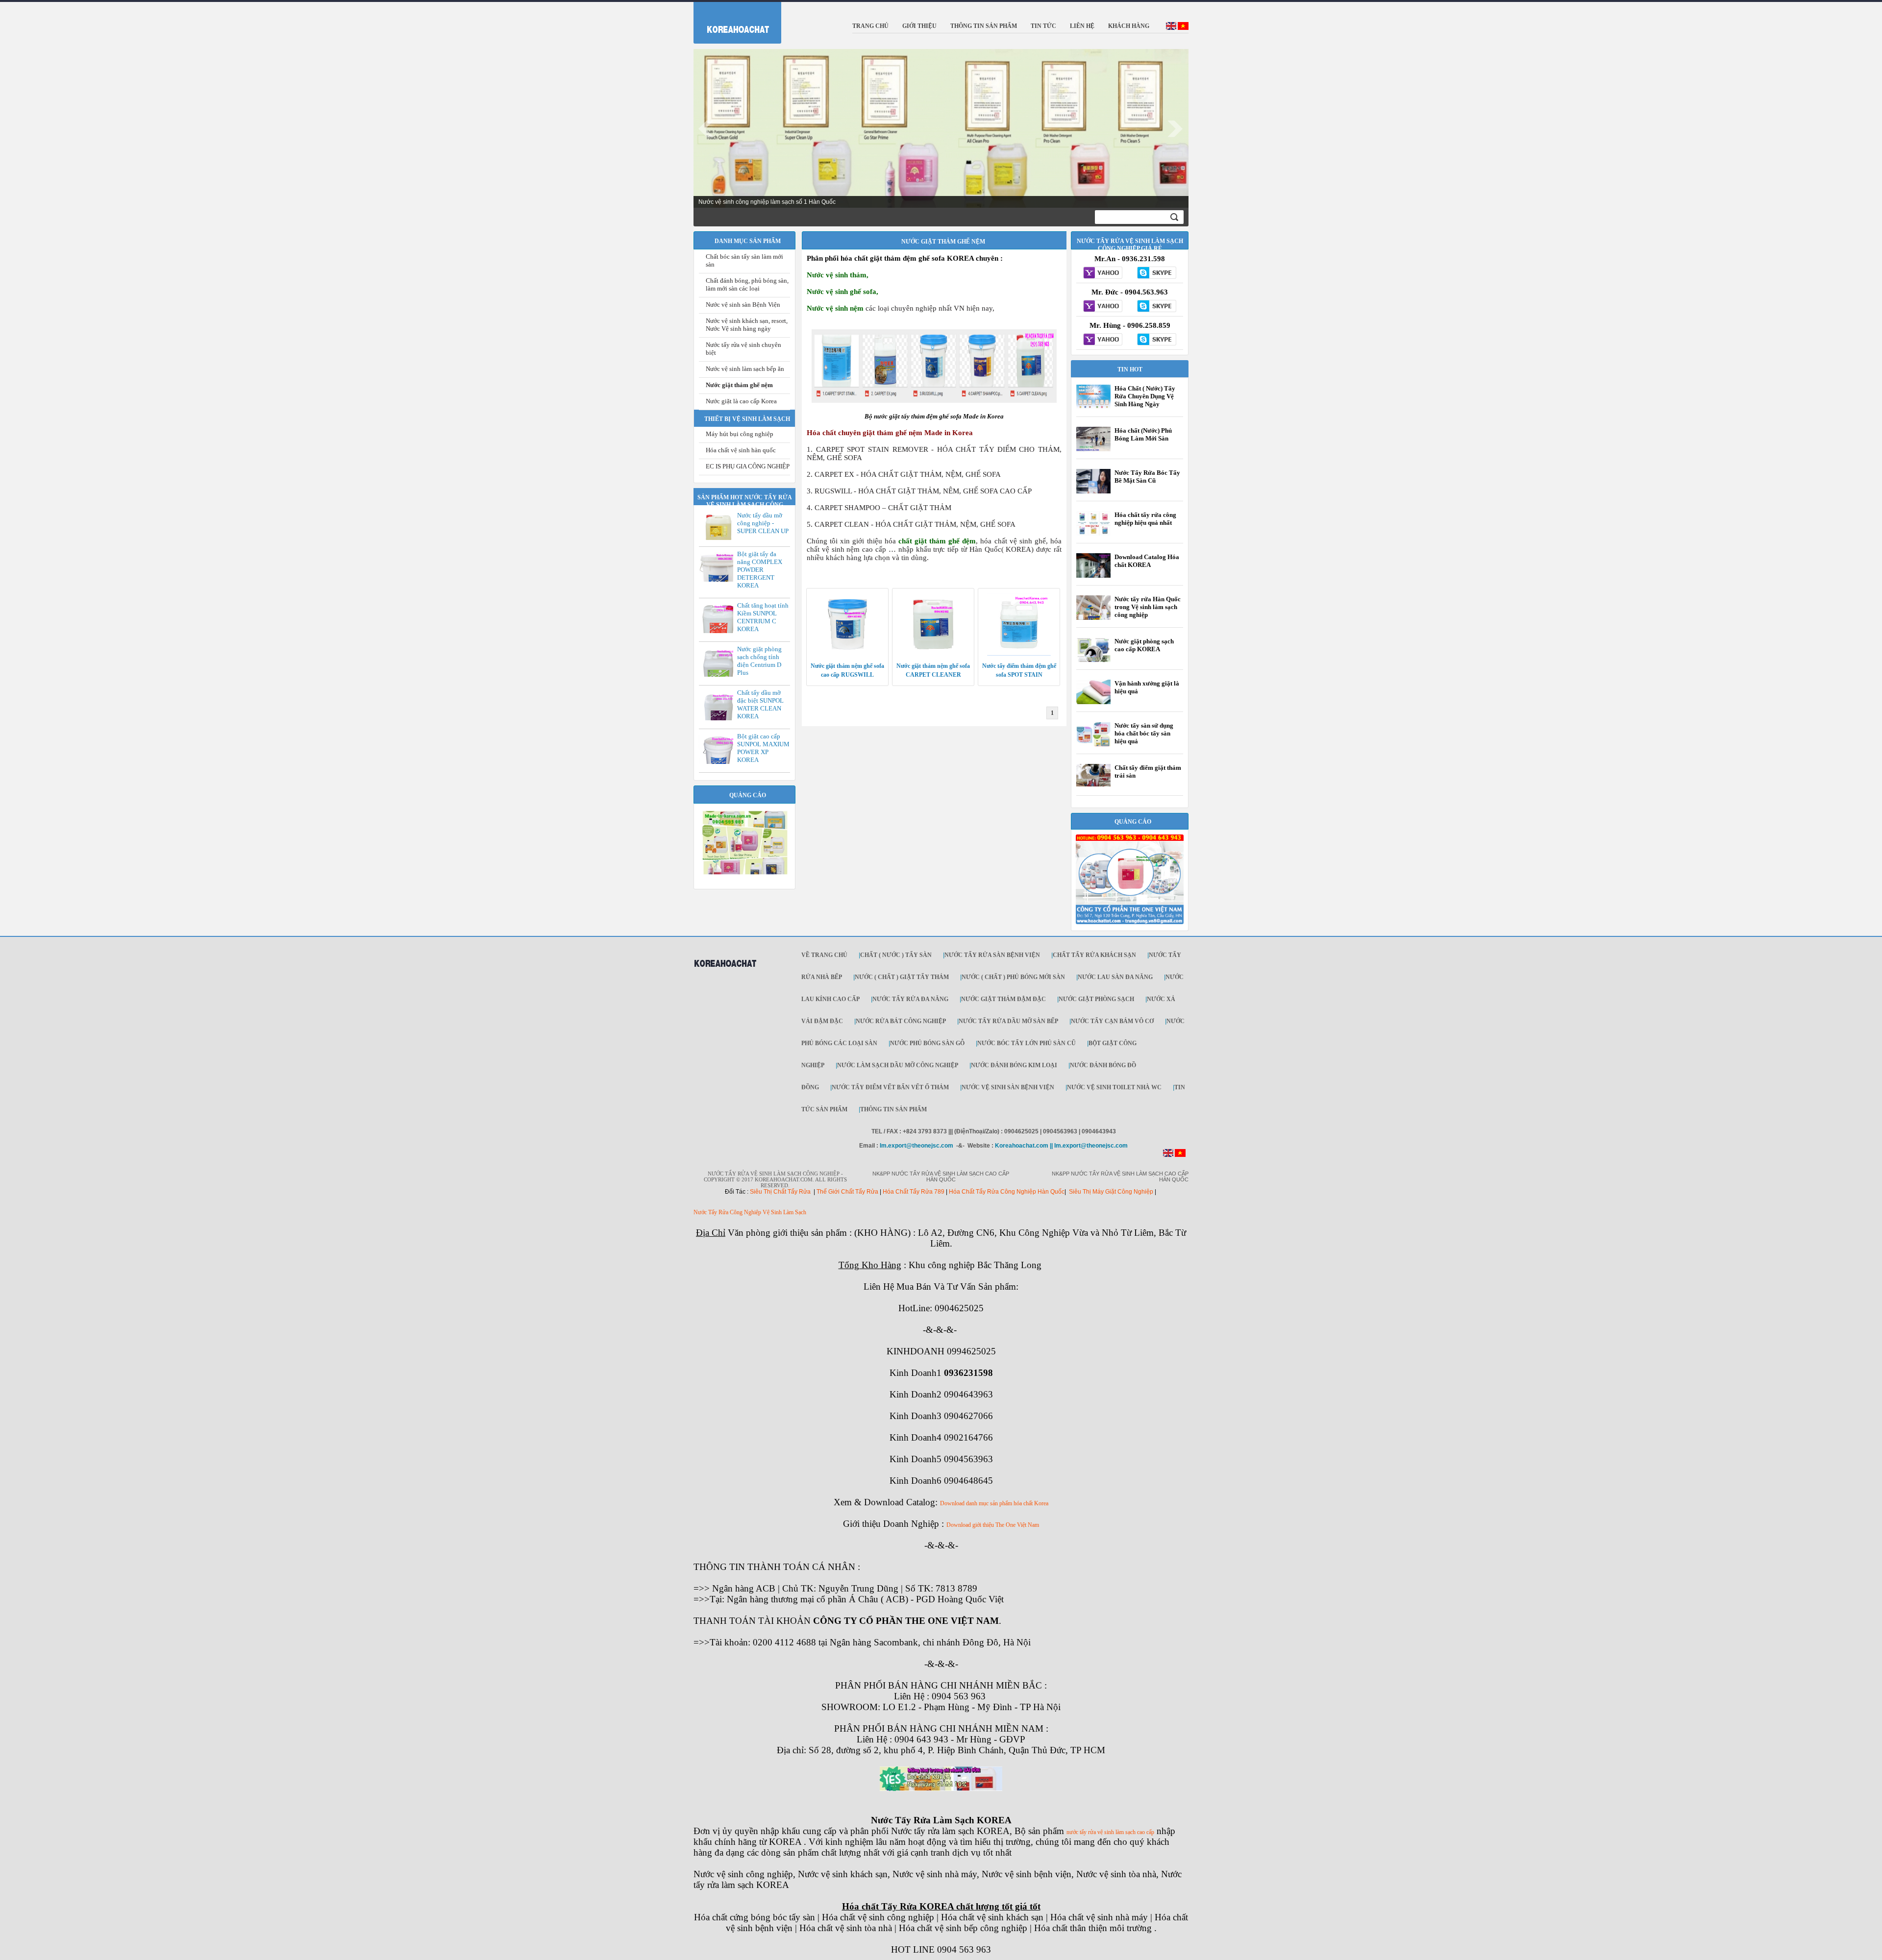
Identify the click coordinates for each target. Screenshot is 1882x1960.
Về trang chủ (824, 955)
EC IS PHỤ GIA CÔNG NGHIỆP (748, 466)
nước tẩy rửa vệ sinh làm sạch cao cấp (1110, 1832)
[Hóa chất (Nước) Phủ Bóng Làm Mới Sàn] (1093, 450)
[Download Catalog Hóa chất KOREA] (1093, 577)
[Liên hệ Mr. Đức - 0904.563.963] (1103, 307)
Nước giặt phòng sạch (1096, 999)
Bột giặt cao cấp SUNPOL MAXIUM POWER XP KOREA (763, 748)
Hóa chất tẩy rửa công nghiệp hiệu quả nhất (1145, 519)
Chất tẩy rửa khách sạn (1094, 955)
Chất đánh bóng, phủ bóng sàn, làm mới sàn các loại (747, 284)
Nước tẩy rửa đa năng (910, 999)
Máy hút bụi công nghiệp (740, 434)
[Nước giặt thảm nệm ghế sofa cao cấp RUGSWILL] (847, 654)
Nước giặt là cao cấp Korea (741, 401)
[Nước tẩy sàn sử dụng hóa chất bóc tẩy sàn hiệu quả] (1093, 746)
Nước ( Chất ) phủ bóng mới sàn (1013, 977)
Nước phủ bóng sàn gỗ (927, 1043)
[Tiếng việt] (1183, 28)
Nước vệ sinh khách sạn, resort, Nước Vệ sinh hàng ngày (747, 325)
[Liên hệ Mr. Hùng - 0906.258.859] (1103, 340)
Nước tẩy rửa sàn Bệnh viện (992, 955)
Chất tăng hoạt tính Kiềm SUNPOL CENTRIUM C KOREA (763, 617)
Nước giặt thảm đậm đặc (1003, 999)
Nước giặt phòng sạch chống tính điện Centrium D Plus (759, 661)
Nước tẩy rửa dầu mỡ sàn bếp (1008, 1021)
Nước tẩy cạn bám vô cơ (1112, 1021)
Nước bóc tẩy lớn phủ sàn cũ (1027, 1043)
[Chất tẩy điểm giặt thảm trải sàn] (1093, 784)
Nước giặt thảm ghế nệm (739, 385)
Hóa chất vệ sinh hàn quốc (741, 450)
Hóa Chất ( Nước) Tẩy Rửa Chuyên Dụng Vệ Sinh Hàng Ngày (1145, 396)
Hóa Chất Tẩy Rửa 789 (914, 1192)
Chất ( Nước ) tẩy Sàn (896, 955)
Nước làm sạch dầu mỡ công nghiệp (898, 1065)
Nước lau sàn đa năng (1115, 977)
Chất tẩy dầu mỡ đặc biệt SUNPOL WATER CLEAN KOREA (760, 704)
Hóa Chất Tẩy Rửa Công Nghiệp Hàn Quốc (1007, 1192)
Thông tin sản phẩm (893, 1109)
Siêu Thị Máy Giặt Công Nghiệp (1111, 1192)
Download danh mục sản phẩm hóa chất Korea (994, 1503)
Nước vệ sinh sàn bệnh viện (1008, 1087)
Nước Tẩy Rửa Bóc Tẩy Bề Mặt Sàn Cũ (1147, 477)
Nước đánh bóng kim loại (1014, 1065)
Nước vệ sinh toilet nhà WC (1114, 1087)
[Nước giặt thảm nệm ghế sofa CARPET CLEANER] (933, 654)
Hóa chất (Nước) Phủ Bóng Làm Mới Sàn (1143, 434)
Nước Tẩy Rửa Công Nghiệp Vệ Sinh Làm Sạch (750, 1212)
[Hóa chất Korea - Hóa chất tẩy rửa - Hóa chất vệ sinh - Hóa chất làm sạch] (725, 972)
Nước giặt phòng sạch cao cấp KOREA (1144, 645)
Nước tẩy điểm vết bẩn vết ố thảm (890, 1087)
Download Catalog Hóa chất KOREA (1147, 561)
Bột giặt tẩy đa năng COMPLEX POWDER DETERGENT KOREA (760, 570)
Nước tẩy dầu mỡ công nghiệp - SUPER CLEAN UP (763, 523)
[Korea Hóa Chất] (731, 21)
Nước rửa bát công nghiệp (901, 1021)
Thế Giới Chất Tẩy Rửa (847, 1192)
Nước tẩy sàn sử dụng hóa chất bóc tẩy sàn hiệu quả (1144, 733)
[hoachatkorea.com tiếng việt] (1180, 1155)
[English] (1171, 28)
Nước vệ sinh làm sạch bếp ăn (745, 369)
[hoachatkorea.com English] (1168, 1155)
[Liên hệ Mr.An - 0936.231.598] (1103, 273)
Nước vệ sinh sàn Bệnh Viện (743, 305)
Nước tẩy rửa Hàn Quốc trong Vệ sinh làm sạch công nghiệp (1148, 607)
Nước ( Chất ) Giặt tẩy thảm (902, 977)
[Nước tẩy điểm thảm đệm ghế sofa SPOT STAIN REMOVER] (1019, 654)
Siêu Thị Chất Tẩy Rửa (780, 1192)
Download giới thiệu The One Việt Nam (993, 1525)
